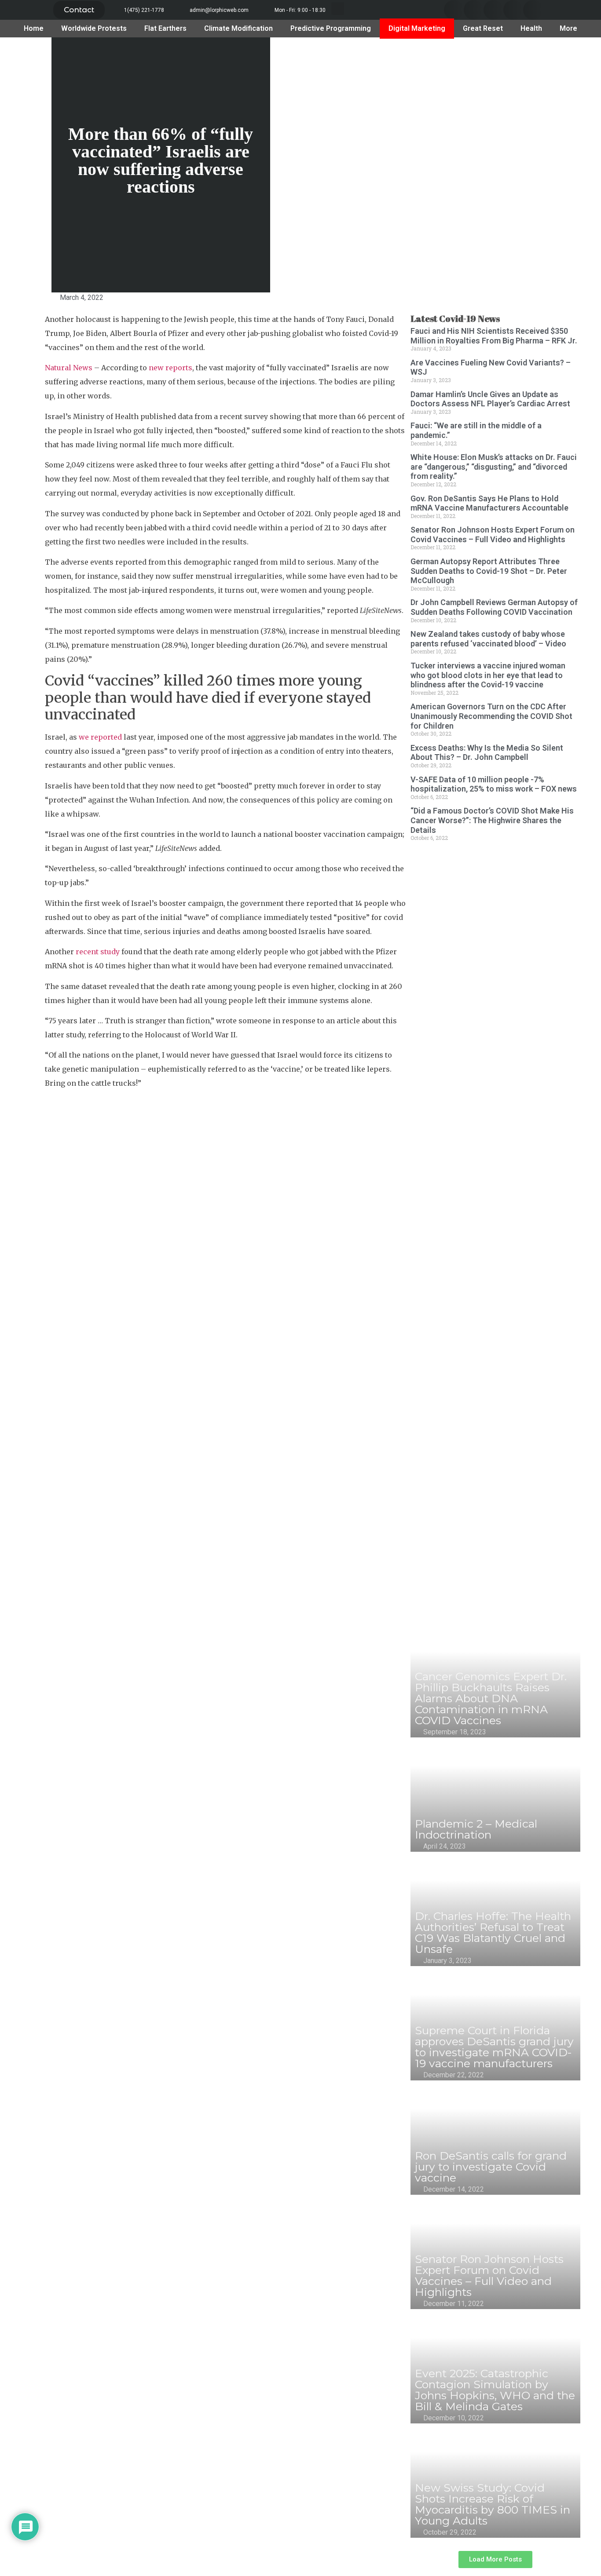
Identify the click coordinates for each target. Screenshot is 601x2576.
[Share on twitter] (474, 10)
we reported (100, 737)
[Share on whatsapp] (533, 10)
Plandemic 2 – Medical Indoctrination (476, 1829)
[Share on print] (30, 450)
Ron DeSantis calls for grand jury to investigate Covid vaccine (491, 2167)
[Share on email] (30, 421)
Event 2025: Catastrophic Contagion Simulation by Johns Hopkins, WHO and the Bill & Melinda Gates (495, 2390)
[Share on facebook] (454, 10)
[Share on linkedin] (493, 10)
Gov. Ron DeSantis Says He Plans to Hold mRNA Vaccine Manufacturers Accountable (489, 503)
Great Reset (483, 28)
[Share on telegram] (513, 10)
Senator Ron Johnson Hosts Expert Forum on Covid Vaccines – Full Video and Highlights (493, 535)
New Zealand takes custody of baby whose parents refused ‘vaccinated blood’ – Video (488, 639)
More (568, 28)
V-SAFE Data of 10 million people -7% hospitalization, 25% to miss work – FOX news (494, 784)
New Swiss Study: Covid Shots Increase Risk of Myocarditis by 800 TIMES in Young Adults (493, 2504)
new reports (170, 368)
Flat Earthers (165, 28)
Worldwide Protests (94, 28)
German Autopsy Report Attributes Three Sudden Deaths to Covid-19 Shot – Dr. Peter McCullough (489, 571)
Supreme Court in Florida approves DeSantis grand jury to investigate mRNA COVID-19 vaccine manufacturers (494, 2047)
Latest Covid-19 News (455, 319)
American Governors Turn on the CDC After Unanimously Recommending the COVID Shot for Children (491, 716)
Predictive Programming (331, 28)
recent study (98, 952)
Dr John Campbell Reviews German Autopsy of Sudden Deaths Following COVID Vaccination (494, 607)
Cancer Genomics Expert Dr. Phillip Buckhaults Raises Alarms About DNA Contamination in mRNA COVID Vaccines (491, 1698)
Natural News (69, 368)
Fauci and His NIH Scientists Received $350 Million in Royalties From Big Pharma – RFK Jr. (494, 336)
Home (34, 28)
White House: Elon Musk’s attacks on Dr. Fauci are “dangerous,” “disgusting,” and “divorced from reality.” (494, 467)
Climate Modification (238, 28)
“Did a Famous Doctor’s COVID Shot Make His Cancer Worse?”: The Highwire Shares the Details (492, 820)
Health (531, 28)
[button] (79, 10)
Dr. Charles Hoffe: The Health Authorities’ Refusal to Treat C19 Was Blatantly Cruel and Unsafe (493, 1932)
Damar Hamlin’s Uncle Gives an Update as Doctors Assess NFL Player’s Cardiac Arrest (490, 399)
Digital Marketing (417, 28)
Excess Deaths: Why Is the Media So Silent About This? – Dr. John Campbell (487, 753)
